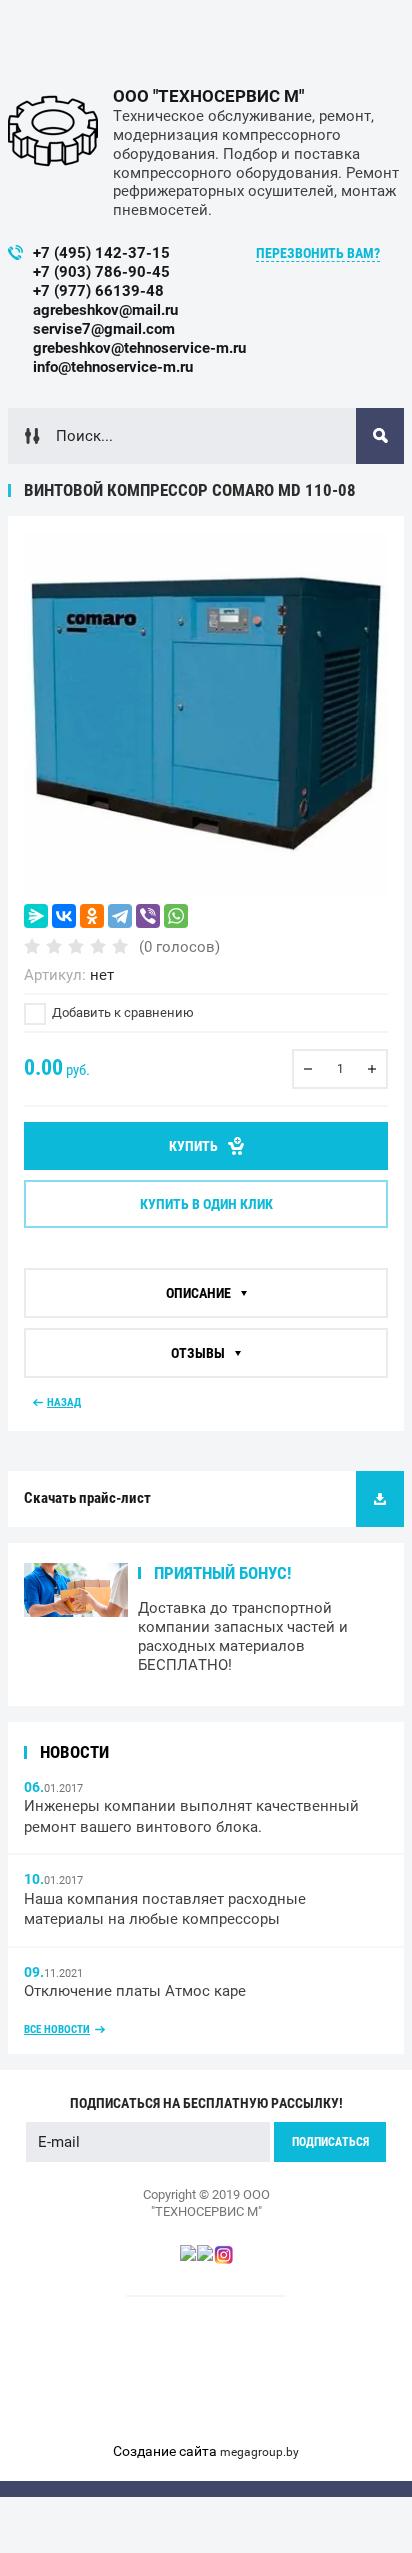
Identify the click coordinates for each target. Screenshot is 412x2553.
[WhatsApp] (176, 916)
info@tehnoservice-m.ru (113, 367)
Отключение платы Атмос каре (135, 1991)
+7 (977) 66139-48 (98, 291)
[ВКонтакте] (64, 916)
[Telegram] (120, 916)
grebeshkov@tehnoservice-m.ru (139, 348)
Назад (64, 1402)
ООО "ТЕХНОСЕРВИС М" (208, 96)
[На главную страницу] (53, 131)
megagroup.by (259, 2452)
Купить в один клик (206, 1204)
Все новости (57, 2029)
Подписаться (330, 2142)
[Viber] (148, 916)
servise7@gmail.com (104, 329)
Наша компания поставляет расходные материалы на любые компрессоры (165, 1909)
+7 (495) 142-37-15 (101, 253)
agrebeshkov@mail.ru (105, 310)
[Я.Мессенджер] (36, 916)
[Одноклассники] (92, 916)
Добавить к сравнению (121, 1012)
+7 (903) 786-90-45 (101, 272)
